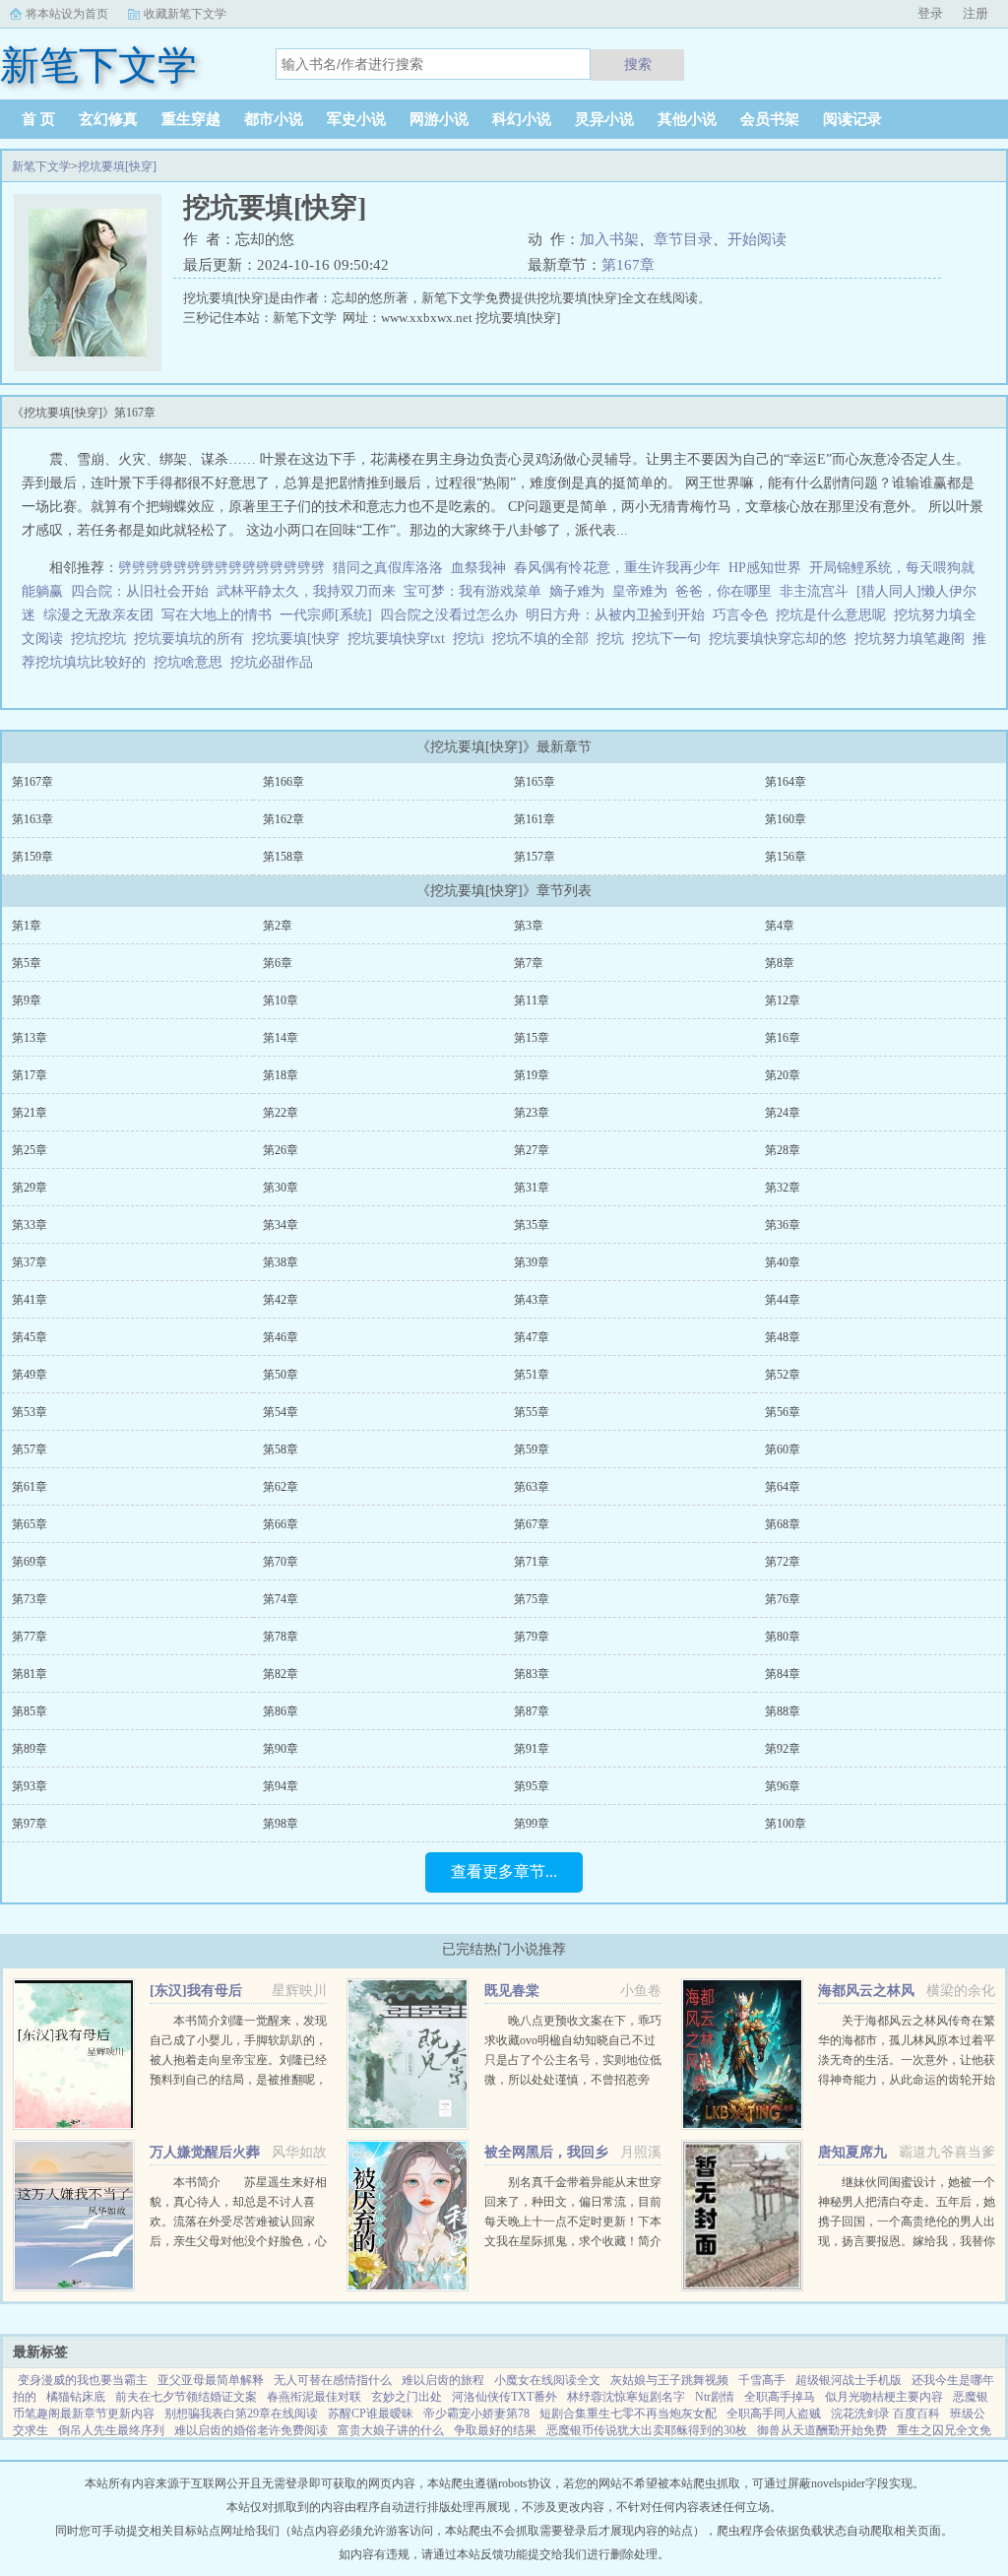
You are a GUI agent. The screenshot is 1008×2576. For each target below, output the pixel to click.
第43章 (532, 1300)
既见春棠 (512, 1991)
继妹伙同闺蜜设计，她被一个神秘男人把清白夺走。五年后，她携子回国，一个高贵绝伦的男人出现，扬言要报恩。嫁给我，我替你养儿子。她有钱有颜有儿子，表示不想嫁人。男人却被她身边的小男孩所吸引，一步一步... (907, 2241)
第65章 (30, 1524)
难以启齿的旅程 (443, 2380)
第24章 (783, 1113)
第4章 (780, 926)
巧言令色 (740, 615)
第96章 (783, 1786)
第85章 (30, 1711)
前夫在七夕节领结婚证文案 (186, 2397)
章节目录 (683, 239)
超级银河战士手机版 (849, 2380)
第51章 (532, 1375)
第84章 (783, 1674)
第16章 (783, 1038)
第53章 (30, 1412)
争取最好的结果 (495, 2430)
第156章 (786, 857)
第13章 (30, 1038)
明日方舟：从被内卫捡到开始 (615, 615)
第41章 (30, 1300)
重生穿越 (191, 119)
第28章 (783, 1150)
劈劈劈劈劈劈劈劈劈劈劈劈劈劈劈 (221, 568)
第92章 (783, 1749)
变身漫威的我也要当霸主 (83, 2380)
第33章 (30, 1225)
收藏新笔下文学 (185, 14)
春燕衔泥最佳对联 (314, 2397)
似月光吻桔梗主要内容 (884, 2397)
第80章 (783, 1637)
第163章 (32, 819)
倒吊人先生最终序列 (111, 2430)
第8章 (780, 963)
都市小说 (274, 119)
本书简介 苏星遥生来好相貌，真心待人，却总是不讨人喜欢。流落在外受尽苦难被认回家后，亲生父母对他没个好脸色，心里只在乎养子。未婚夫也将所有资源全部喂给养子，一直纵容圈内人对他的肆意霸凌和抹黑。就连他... (238, 2241)
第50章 (281, 1375)
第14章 (281, 1038)
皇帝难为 (640, 591)
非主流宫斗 (814, 591)
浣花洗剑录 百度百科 (885, 2414)
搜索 (638, 64)
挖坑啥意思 (192, 662)
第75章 (532, 1599)
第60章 (783, 1449)
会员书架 (770, 119)
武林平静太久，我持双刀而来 (306, 591)
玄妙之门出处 (407, 2397)
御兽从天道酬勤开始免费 (822, 2430)
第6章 (278, 963)
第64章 (783, 1487)
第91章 (532, 1749)
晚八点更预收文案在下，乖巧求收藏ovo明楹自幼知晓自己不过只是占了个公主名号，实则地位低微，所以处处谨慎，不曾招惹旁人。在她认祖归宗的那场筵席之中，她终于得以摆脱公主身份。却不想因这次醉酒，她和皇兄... (573, 2080)
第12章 (783, 1000)
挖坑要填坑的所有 (193, 639)
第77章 (30, 1637)
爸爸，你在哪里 (724, 591)
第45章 (30, 1337)
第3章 (529, 926)
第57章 (30, 1449)
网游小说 (439, 119)
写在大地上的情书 (217, 615)
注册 (976, 13)
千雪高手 (762, 2380)
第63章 (532, 1487)
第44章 (783, 1300)
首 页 (38, 119)
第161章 (535, 819)
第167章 (628, 265)
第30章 (281, 1188)
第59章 (532, 1449)
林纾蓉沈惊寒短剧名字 (626, 2397)
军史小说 (356, 119)
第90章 (281, 1749)
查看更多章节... (504, 1871)
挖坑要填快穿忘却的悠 (782, 639)
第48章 (783, 1337)
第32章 (783, 1188)
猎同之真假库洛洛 (388, 568)
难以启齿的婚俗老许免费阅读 (251, 2430)
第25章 (30, 1150)
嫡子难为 (577, 591)
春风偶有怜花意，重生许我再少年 (617, 568)
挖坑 (614, 639)
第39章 (532, 1262)
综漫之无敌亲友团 (98, 615)
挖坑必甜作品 (276, 662)
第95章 (532, 1786)
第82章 (281, 1674)
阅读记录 (852, 119)
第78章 (281, 1637)
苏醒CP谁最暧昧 (371, 2414)
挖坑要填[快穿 (300, 639)
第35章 (532, 1225)
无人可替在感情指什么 (333, 2380)
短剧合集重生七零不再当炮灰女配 (628, 2414)
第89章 (30, 1749)
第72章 (783, 1562)
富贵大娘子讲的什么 (391, 2430)
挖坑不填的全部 (544, 639)
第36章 (783, 1225)
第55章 (532, 1412)
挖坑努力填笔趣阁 (913, 639)
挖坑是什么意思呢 (835, 615)
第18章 (281, 1075)
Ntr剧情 (715, 2397)
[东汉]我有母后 (196, 1991)
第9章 (27, 1000)
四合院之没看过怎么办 (449, 615)
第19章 (532, 1075)
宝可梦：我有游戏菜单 (472, 591)
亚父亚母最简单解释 (211, 2380)
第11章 (532, 1000)
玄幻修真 (108, 119)
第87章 (532, 1711)
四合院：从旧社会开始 (140, 591)
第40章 (783, 1262)
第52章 (783, 1375)
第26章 (281, 1150)
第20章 (783, 1075)
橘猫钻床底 (76, 2397)
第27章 (532, 1150)
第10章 (281, 1000)
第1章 (27, 926)
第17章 (30, 1075)
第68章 (783, 1524)
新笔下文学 (41, 166)
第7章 (529, 963)
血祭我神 (478, 568)
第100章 (786, 1824)
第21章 (30, 1113)
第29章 (30, 1188)
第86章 (281, 1711)
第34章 (281, 1225)
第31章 (532, 1188)
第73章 (30, 1599)
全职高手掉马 (780, 2397)
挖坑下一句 (670, 639)
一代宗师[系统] (326, 615)
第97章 (30, 1824)
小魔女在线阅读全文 (547, 2380)
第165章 (535, 782)
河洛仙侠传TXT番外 (504, 2397)
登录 (930, 13)
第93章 (30, 1786)
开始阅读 (757, 239)
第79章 (532, 1637)
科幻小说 (522, 119)
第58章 (281, 1449)
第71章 (532, 1562)
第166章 (283, 782)
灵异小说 (604, 119)
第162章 (283, 819)
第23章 (532, 1113)
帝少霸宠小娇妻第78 (476, 2414)
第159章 (32, 857)
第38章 (281, 1262)
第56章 (783, 1412)
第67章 (532, 1524)
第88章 (783, 1711)
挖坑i (472, 639)
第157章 (535, 857)
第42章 (281, 1300)
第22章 (281, 1113)
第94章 (281, 1786)
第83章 (532, 1674)
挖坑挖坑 (102, 639)
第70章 (281, 1562)
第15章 (532, 1038)
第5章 (27, 963)
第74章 (281, 1599)
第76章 (783, 1599)
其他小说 (687, 119)
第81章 (30, 1674)
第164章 (786, 782)
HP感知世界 (765, 568)
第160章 (786, 819)
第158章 (283, 857)
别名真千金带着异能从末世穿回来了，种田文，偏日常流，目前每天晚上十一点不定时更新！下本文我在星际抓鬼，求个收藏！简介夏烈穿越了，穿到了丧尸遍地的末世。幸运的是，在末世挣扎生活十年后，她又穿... (573, 2241)
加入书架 (609, 239)
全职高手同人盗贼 (774, 2414)
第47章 (532, 1337)
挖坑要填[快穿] (117, 166)
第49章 (30, 1375)
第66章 (281, 1524)
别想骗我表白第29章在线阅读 (241, 2414)
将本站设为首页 (67, 14)
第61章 (30, 1487)
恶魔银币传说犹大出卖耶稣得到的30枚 (647, 2430)
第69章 (30, 1562)
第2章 (278, 926)
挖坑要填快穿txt (400, 639)
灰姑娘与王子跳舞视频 (669, 2380)
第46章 (281, 1337)
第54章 (281, 1412)
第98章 (281, 1824)
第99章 (532, 1824)
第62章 (281, 1487)
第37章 (30, 1262)
